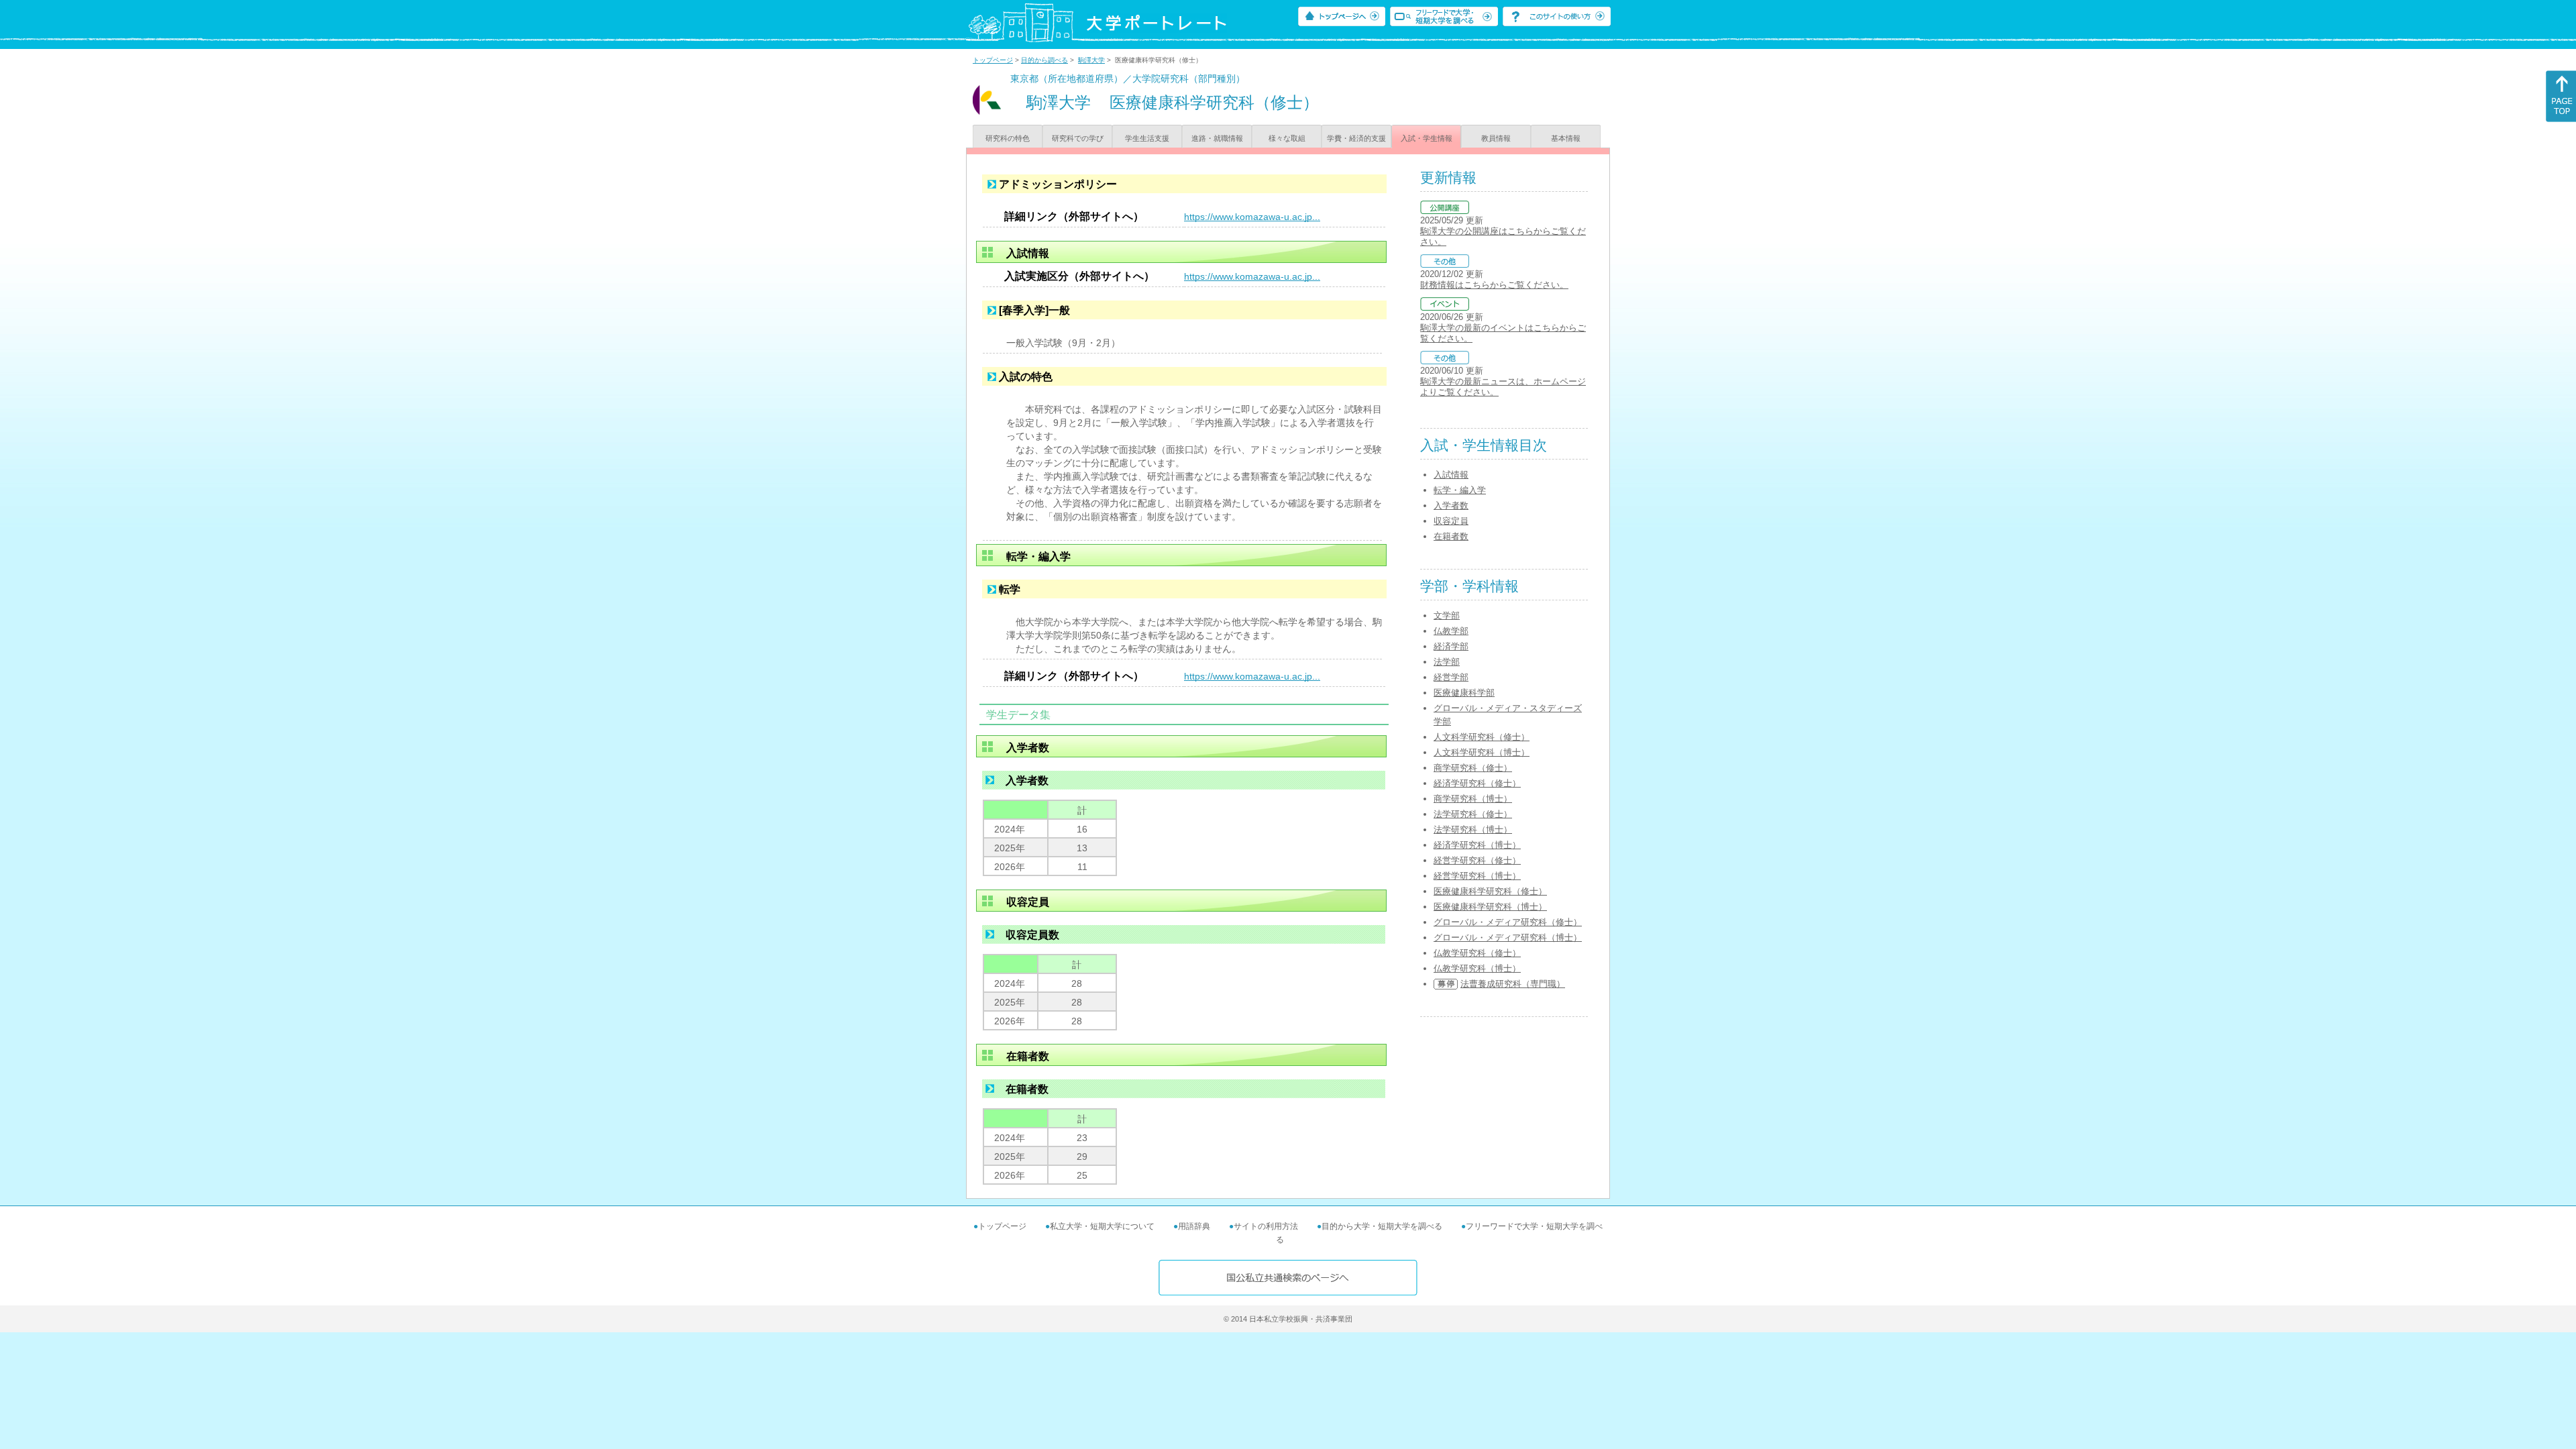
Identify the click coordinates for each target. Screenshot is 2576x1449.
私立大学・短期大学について (1102, 1226)
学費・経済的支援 (1356, 138)
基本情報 (1566, 138)
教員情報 (1496, 138)
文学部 (1447, 615)
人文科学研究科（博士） (1482, 752)
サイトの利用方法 (1266, 1226)
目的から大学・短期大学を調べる (1382, 1226)
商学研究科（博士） (1473, 799)
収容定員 (1451, 521)
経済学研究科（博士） (1477, 845)
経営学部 (1451, 677)
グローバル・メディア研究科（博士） (1508, 937)
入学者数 (1451, 505)
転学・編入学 (1460, 490)
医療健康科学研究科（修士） (1490, 891)
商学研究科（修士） (1473, 768)
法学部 (1447, 662)
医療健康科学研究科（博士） (1490, 907)
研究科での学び (1078, 138)
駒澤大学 (1091, 60)
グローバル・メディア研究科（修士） (1508, 922)
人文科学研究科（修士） (1482, 737)
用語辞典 (1194, 1226)
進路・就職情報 (1217, 138)
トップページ (993, 60)
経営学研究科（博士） (1477, 876)
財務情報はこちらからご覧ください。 (1494, 285)
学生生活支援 (1147, 138)
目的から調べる (1044, 60)
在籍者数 (1451, 536)
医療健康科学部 (1464, 693)
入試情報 (1451, 475)
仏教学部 (1451, 631)
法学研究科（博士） (1473, 829)
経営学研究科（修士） (1477, 860)
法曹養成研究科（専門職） (1513, 984)
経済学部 (1451, 646)
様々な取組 (1287, 138)
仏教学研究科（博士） (1477, 968)
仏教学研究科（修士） (1477, 953)
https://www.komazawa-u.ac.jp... (1252, 217)
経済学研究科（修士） (1477, 783)
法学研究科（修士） (1473, 814)
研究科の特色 (1008, 138)
